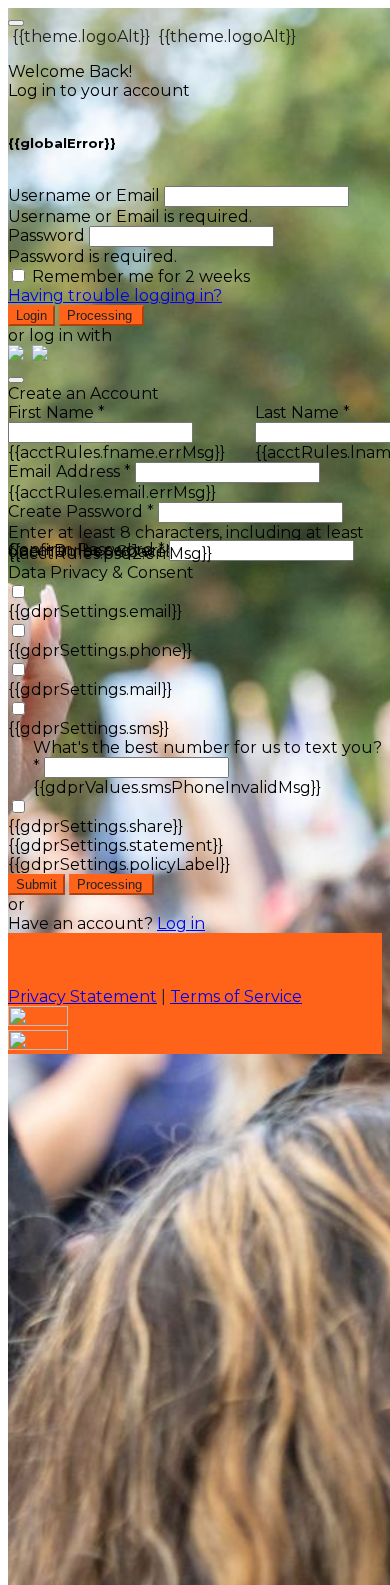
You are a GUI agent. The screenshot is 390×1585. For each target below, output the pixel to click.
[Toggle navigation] (16, 23)
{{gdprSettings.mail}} (90, 689)
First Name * (56, 412)
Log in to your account (99, 90)
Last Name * (302, 412)
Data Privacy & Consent (101, 572)
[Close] (16, 380)
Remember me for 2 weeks (141, 276)
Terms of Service (236, 996)
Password (46, 235)
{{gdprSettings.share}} (95, 826)
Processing (101, 315)
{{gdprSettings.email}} (95, 611)
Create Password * (81, 511)
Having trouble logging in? (115, 295)
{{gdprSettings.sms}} (88, 728)
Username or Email (84, 195)
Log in (181, 923)
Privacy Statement (82, 996)
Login (31, 315)
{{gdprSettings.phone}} (100, 650)
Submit (36, 884)
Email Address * (69, 471)
